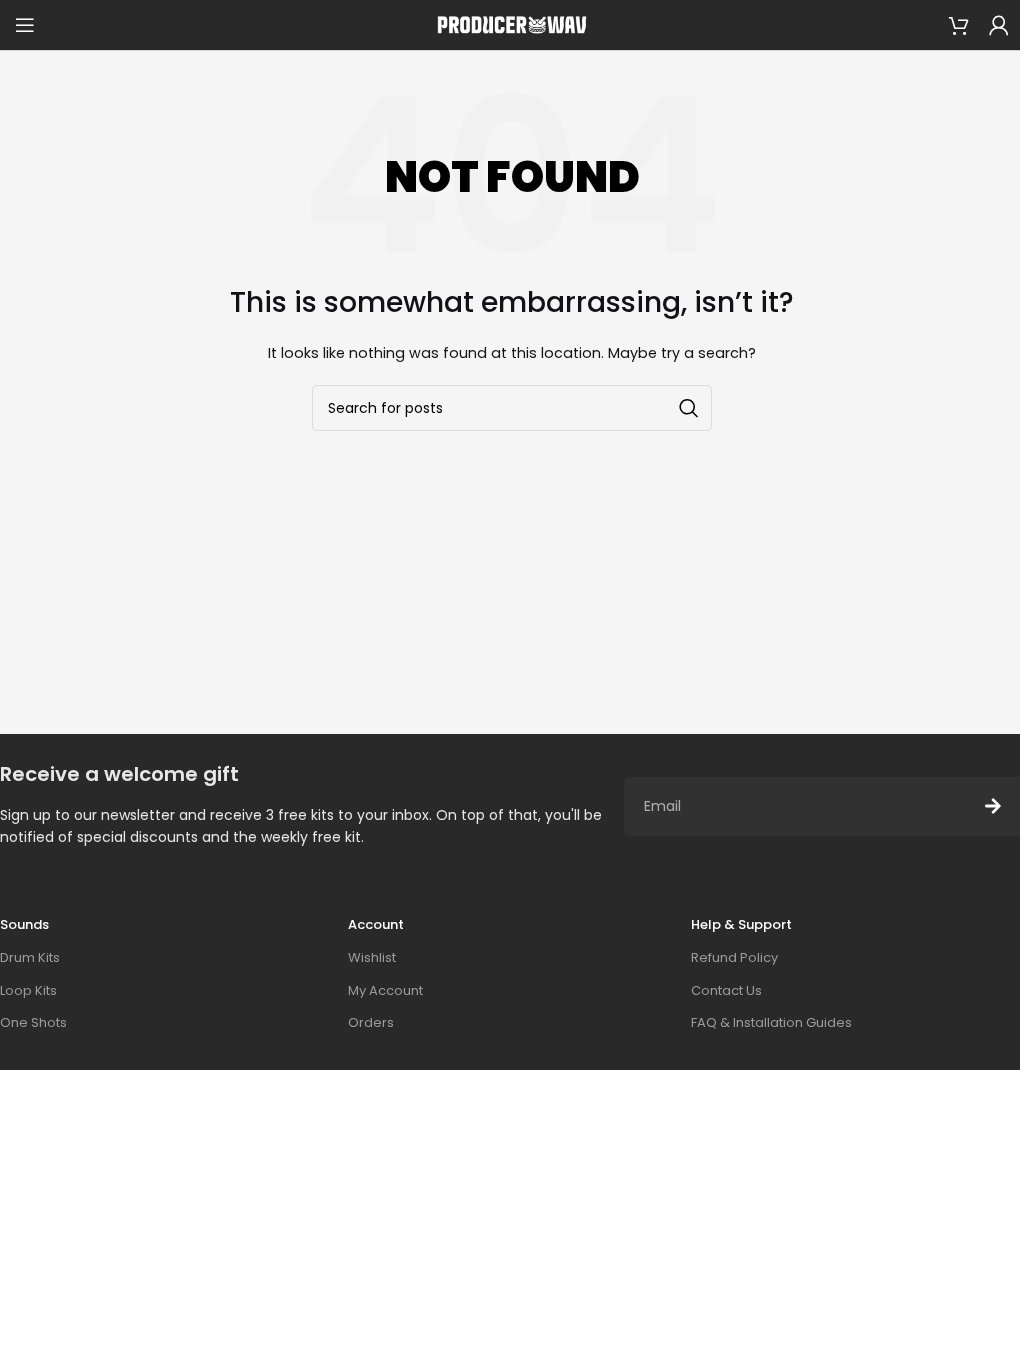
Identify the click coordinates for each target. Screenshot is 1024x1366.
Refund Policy (734, 957)
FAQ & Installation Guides (771, 1022)
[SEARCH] (689, 408)
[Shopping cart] (959, 25)
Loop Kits (28, 990)
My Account (385, 990)
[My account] (999, 25)
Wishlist (372, 957)
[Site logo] (512, 24)
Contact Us (726, 990)
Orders (371, 1022)
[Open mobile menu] (25, 25)
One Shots (33, 1022)
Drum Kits (30, 957)
